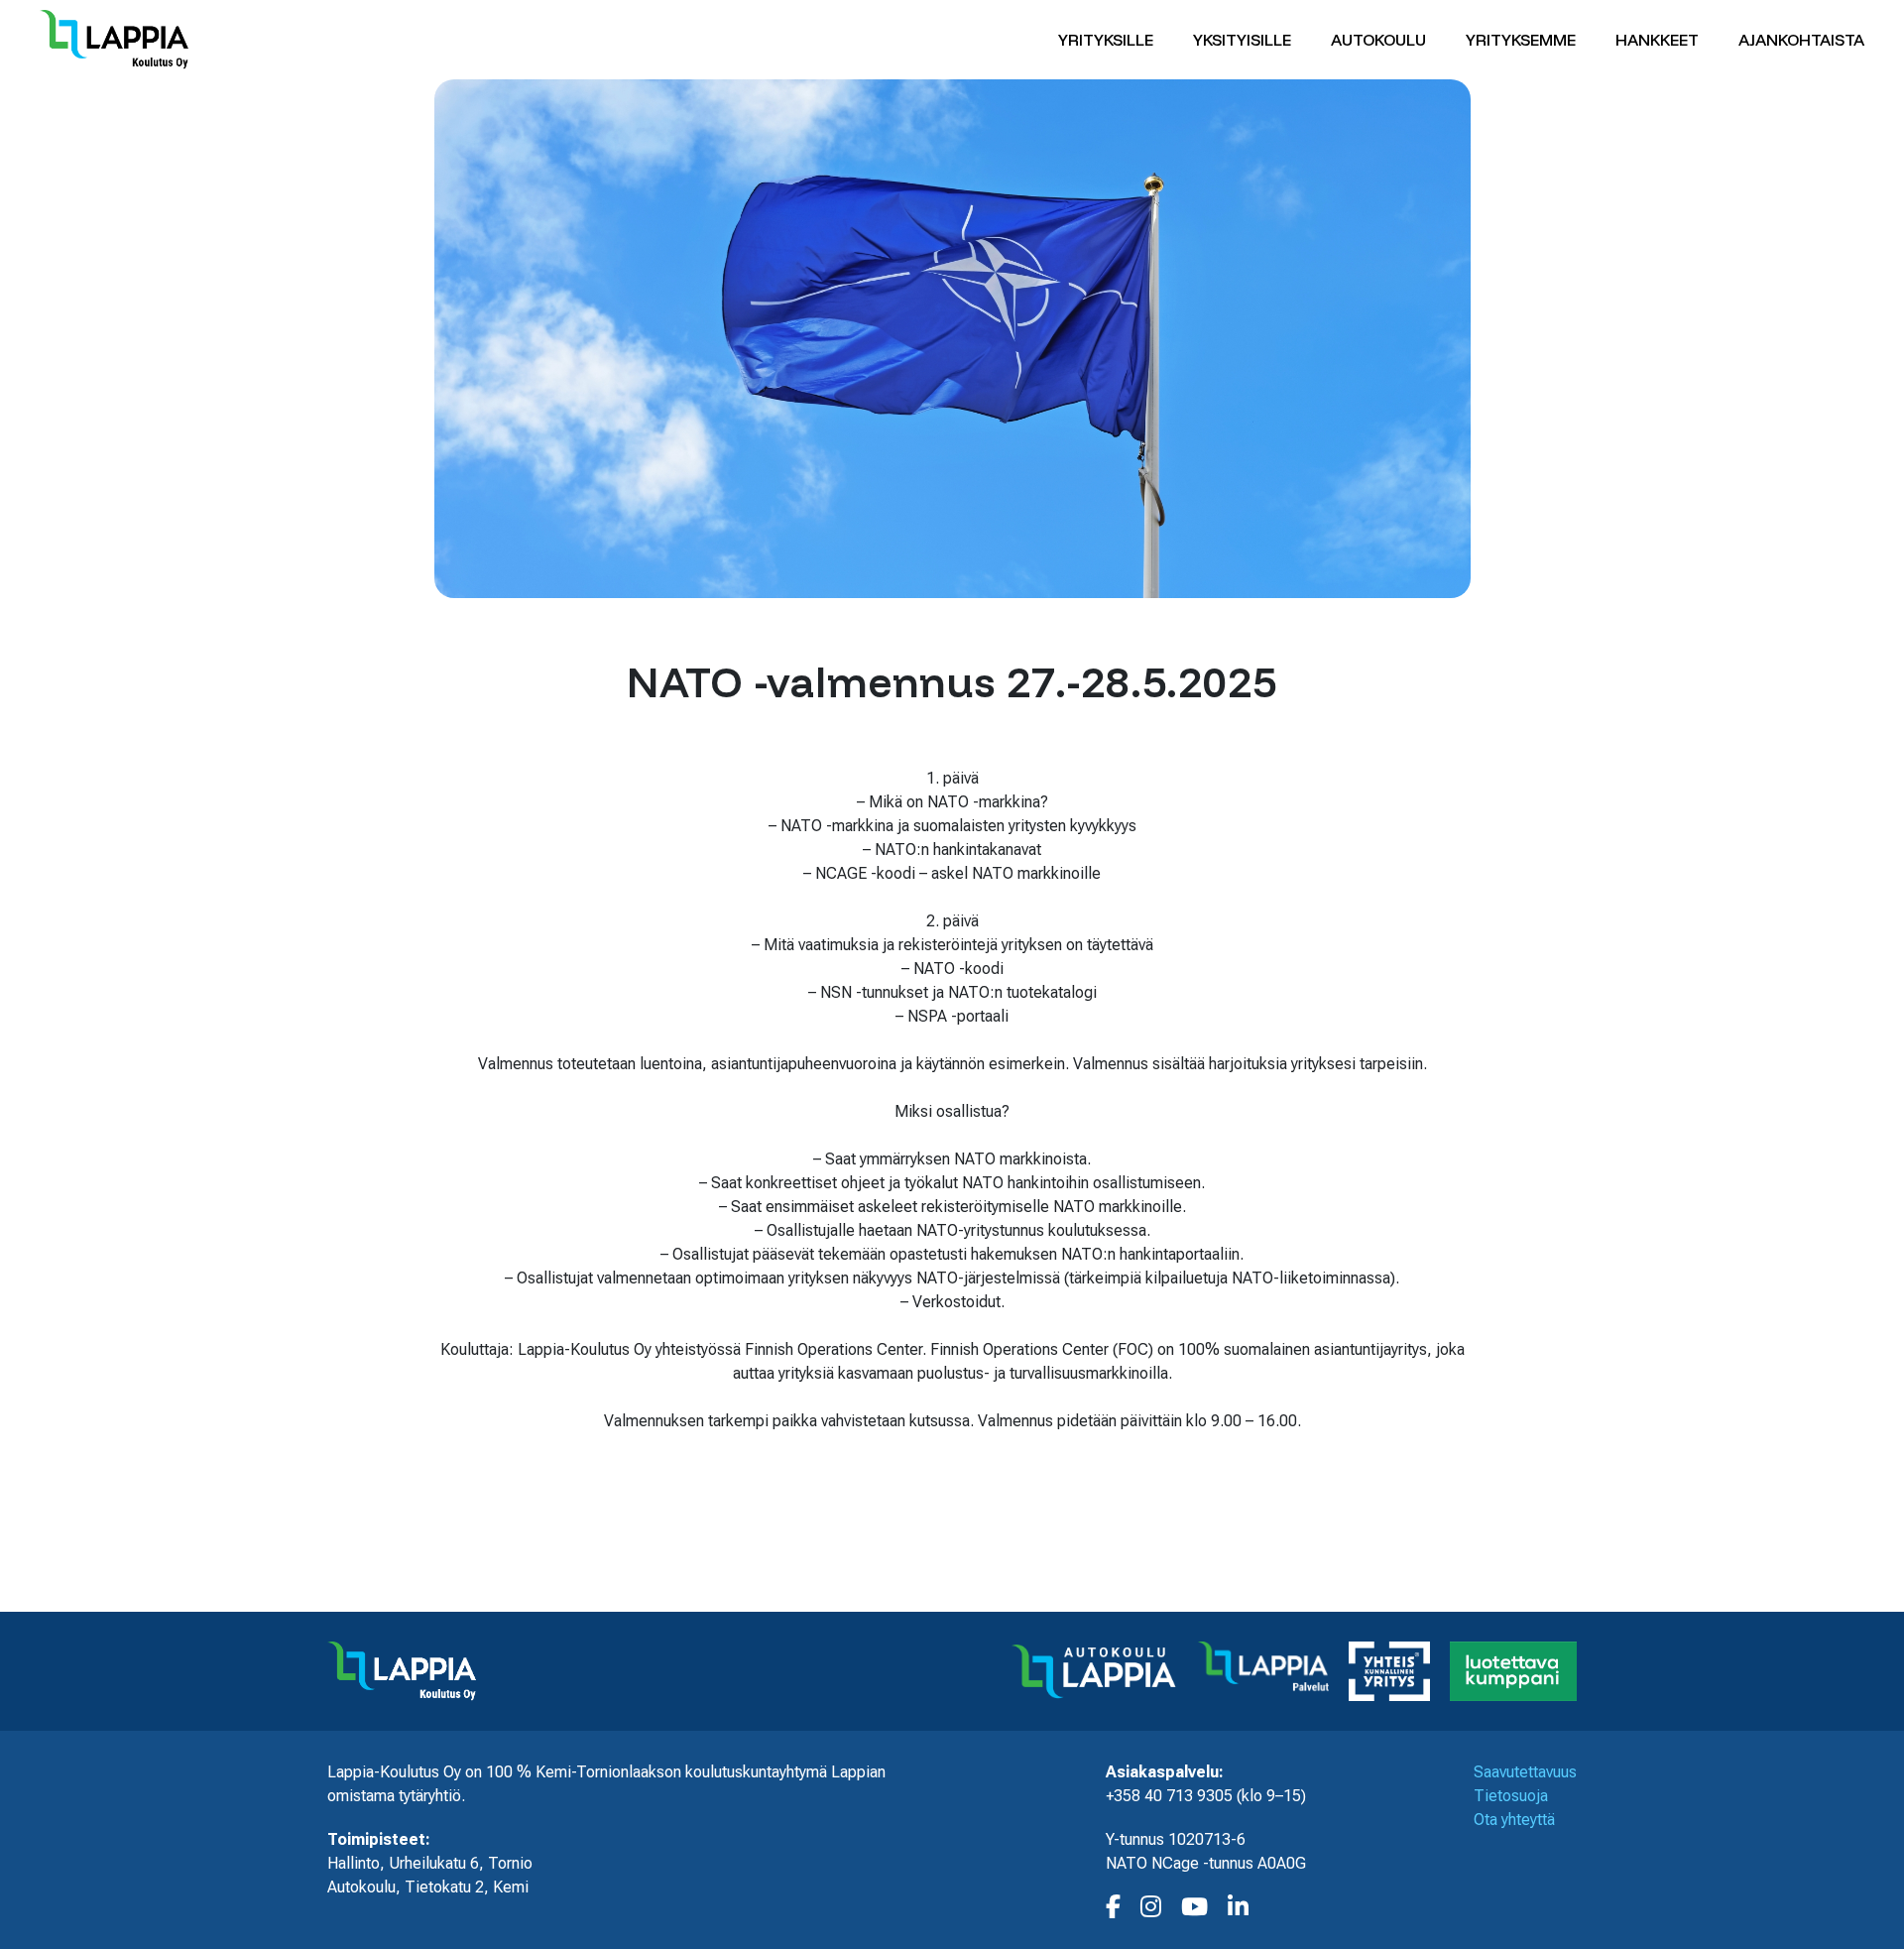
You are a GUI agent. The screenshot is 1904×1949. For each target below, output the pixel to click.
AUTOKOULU (1378, 40)
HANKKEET (1657, 40)
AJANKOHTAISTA (1801, 40)
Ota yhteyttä (1514, 1820)
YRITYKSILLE (1106, 40)
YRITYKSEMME (1521, 40)
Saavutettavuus (1525, 1772)
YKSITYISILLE (1242, 40)
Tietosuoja (1511, 1796)
